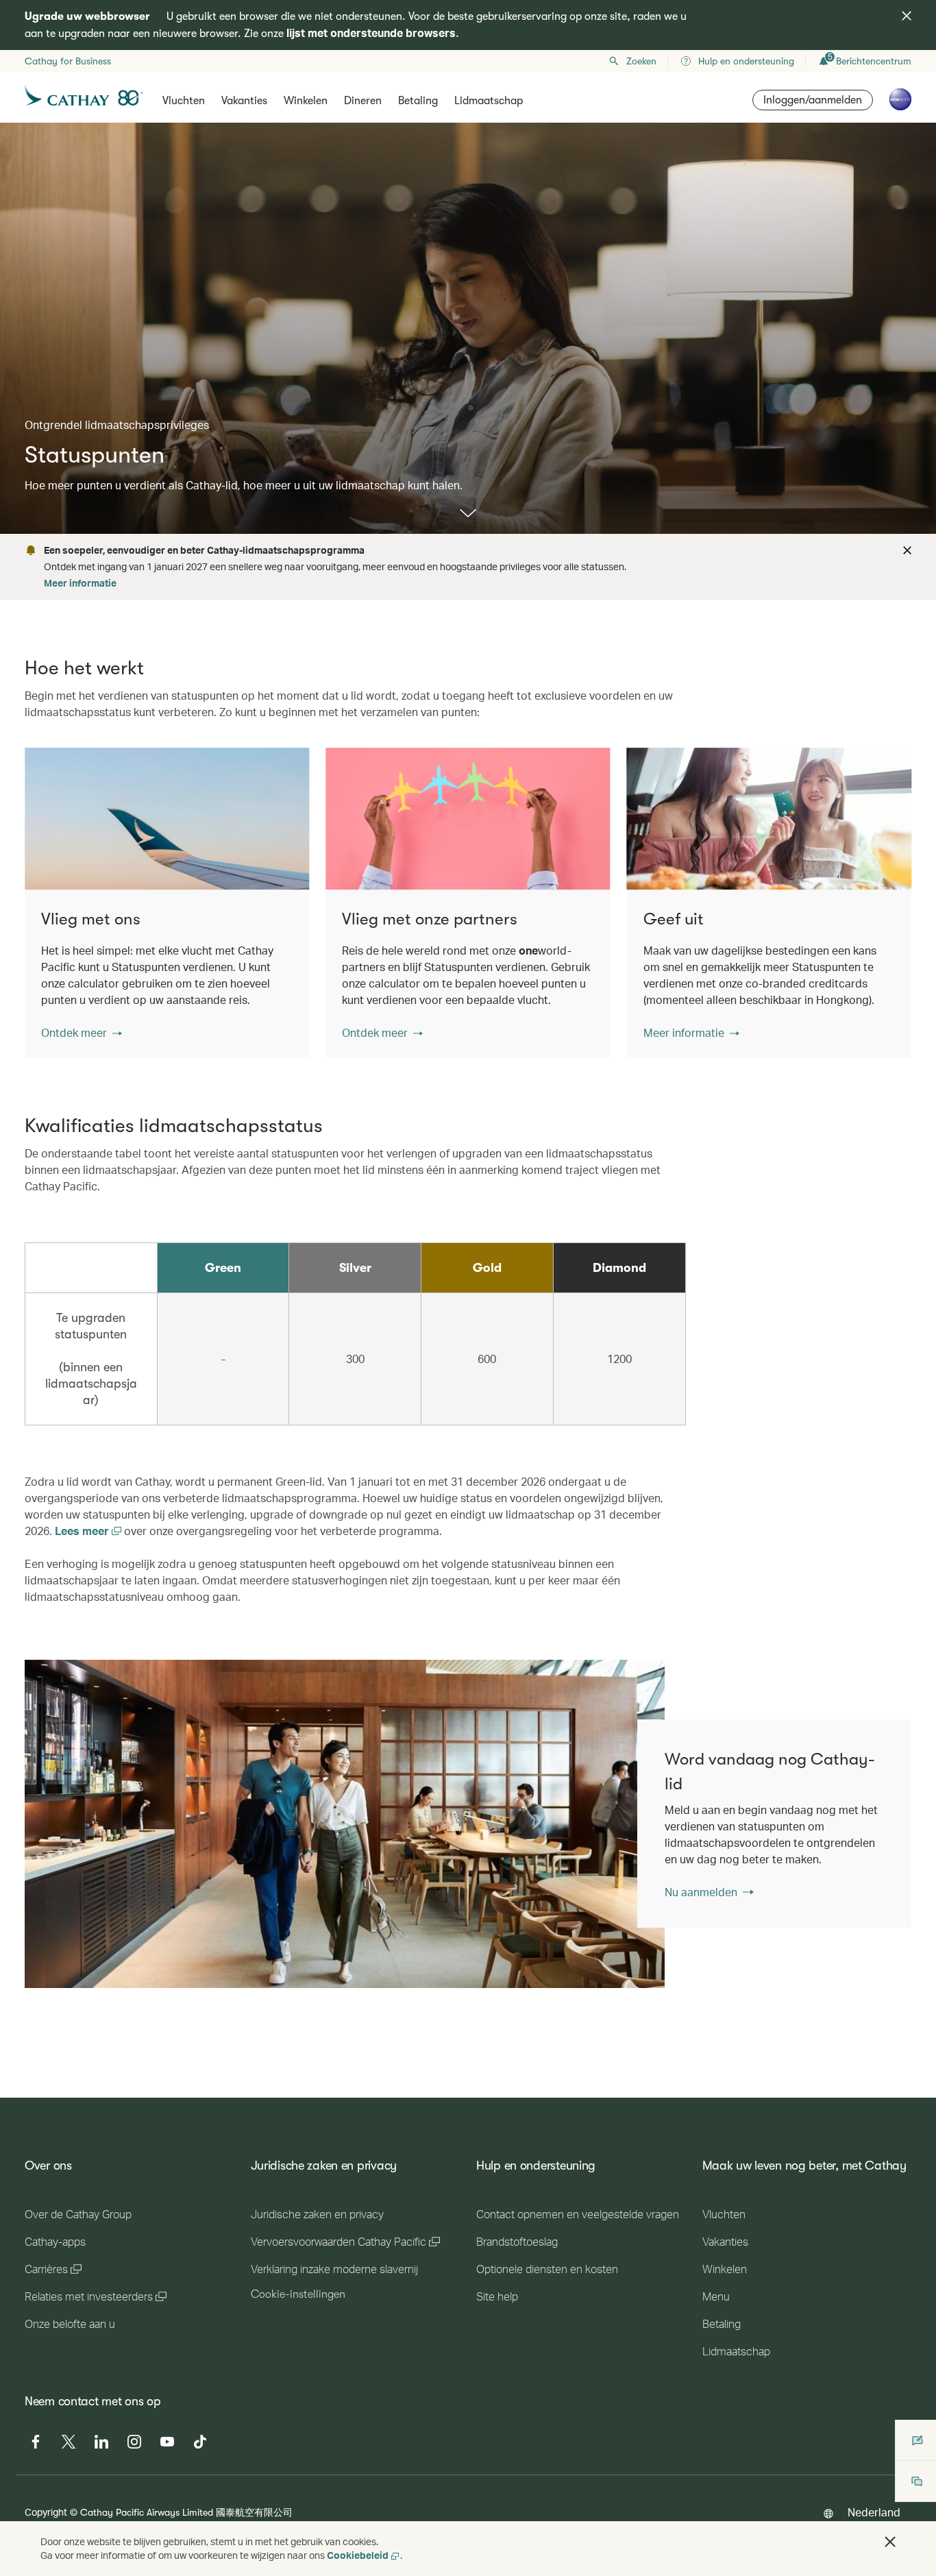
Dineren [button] (363, 101)
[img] (907, 16)
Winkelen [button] (306, 101)
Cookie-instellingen (298, 2294)
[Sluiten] (905, 550)
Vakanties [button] (244, 101)
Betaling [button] (418, 101)
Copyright (46, 2512)
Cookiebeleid (358, 2555)
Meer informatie (80, 583)
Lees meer (83, 1531)
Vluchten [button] (184, 101)
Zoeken (641, 61)
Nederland (874, 2512)
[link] (345, 1824)
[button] (82, 1033)
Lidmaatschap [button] (489, 101)
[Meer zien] (468, 514)
